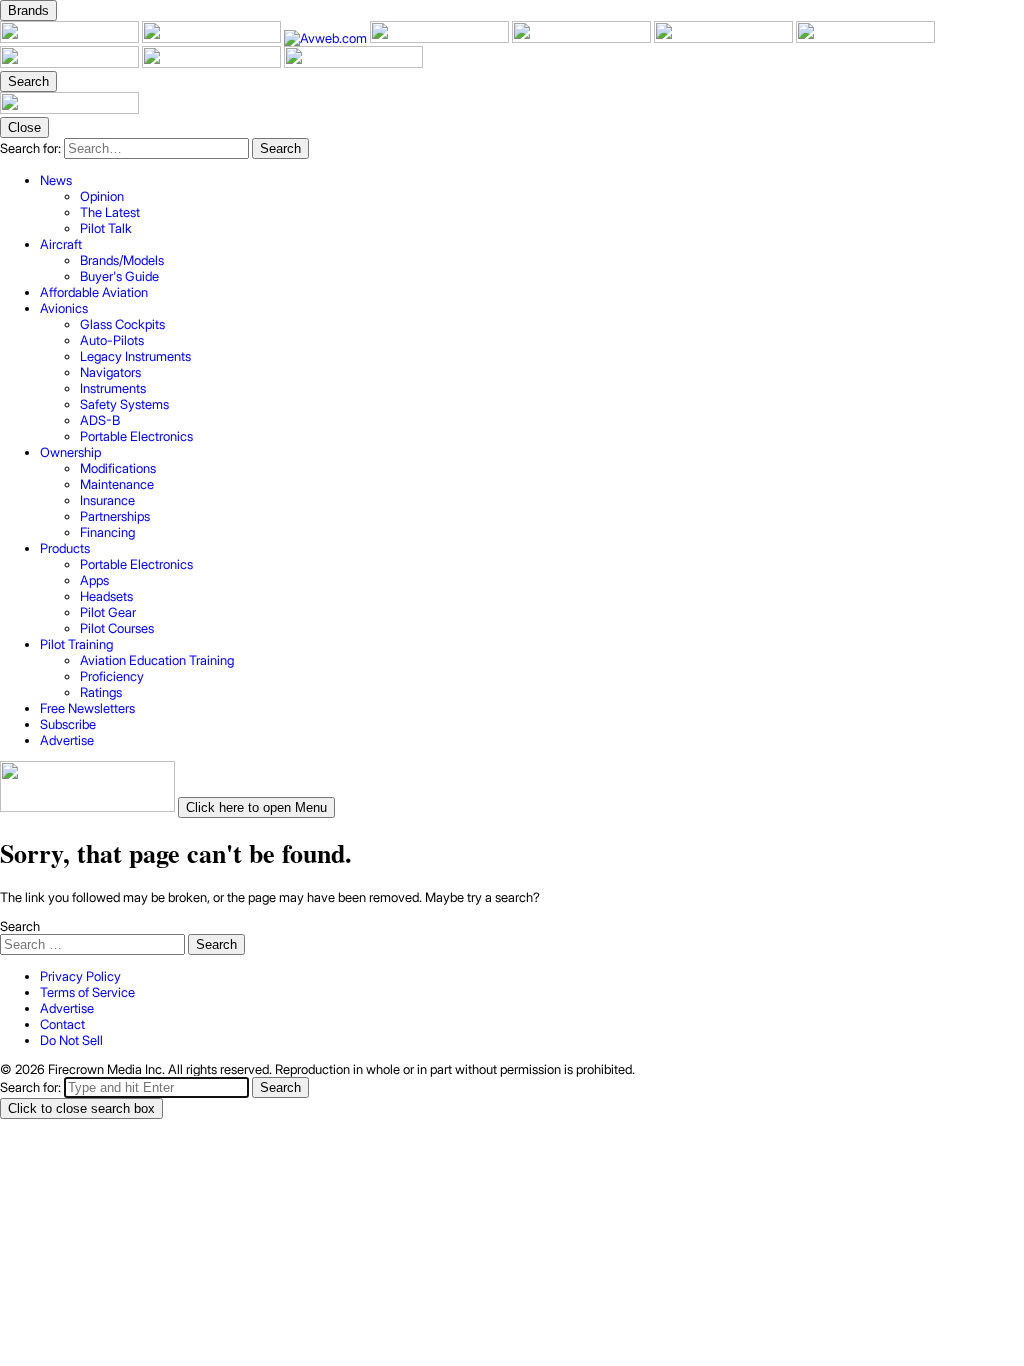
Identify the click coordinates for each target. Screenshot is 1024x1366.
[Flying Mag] (213, 38)
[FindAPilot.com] (213, 63)
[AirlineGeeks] (441, 38)
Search (20, 926)
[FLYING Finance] (71, 63)
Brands (28, 10)
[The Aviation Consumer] (865, 38)
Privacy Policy (80, 976)
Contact (62, 1024)
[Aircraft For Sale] (583, 38)
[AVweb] (327, 38)
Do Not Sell (71, 1040)
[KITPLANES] (725, 38)
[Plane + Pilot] (71, 38)
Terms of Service (87, 992)
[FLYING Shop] (353, 63)
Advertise (67, 1008)
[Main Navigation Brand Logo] (69, 109)
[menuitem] (532, 204)
